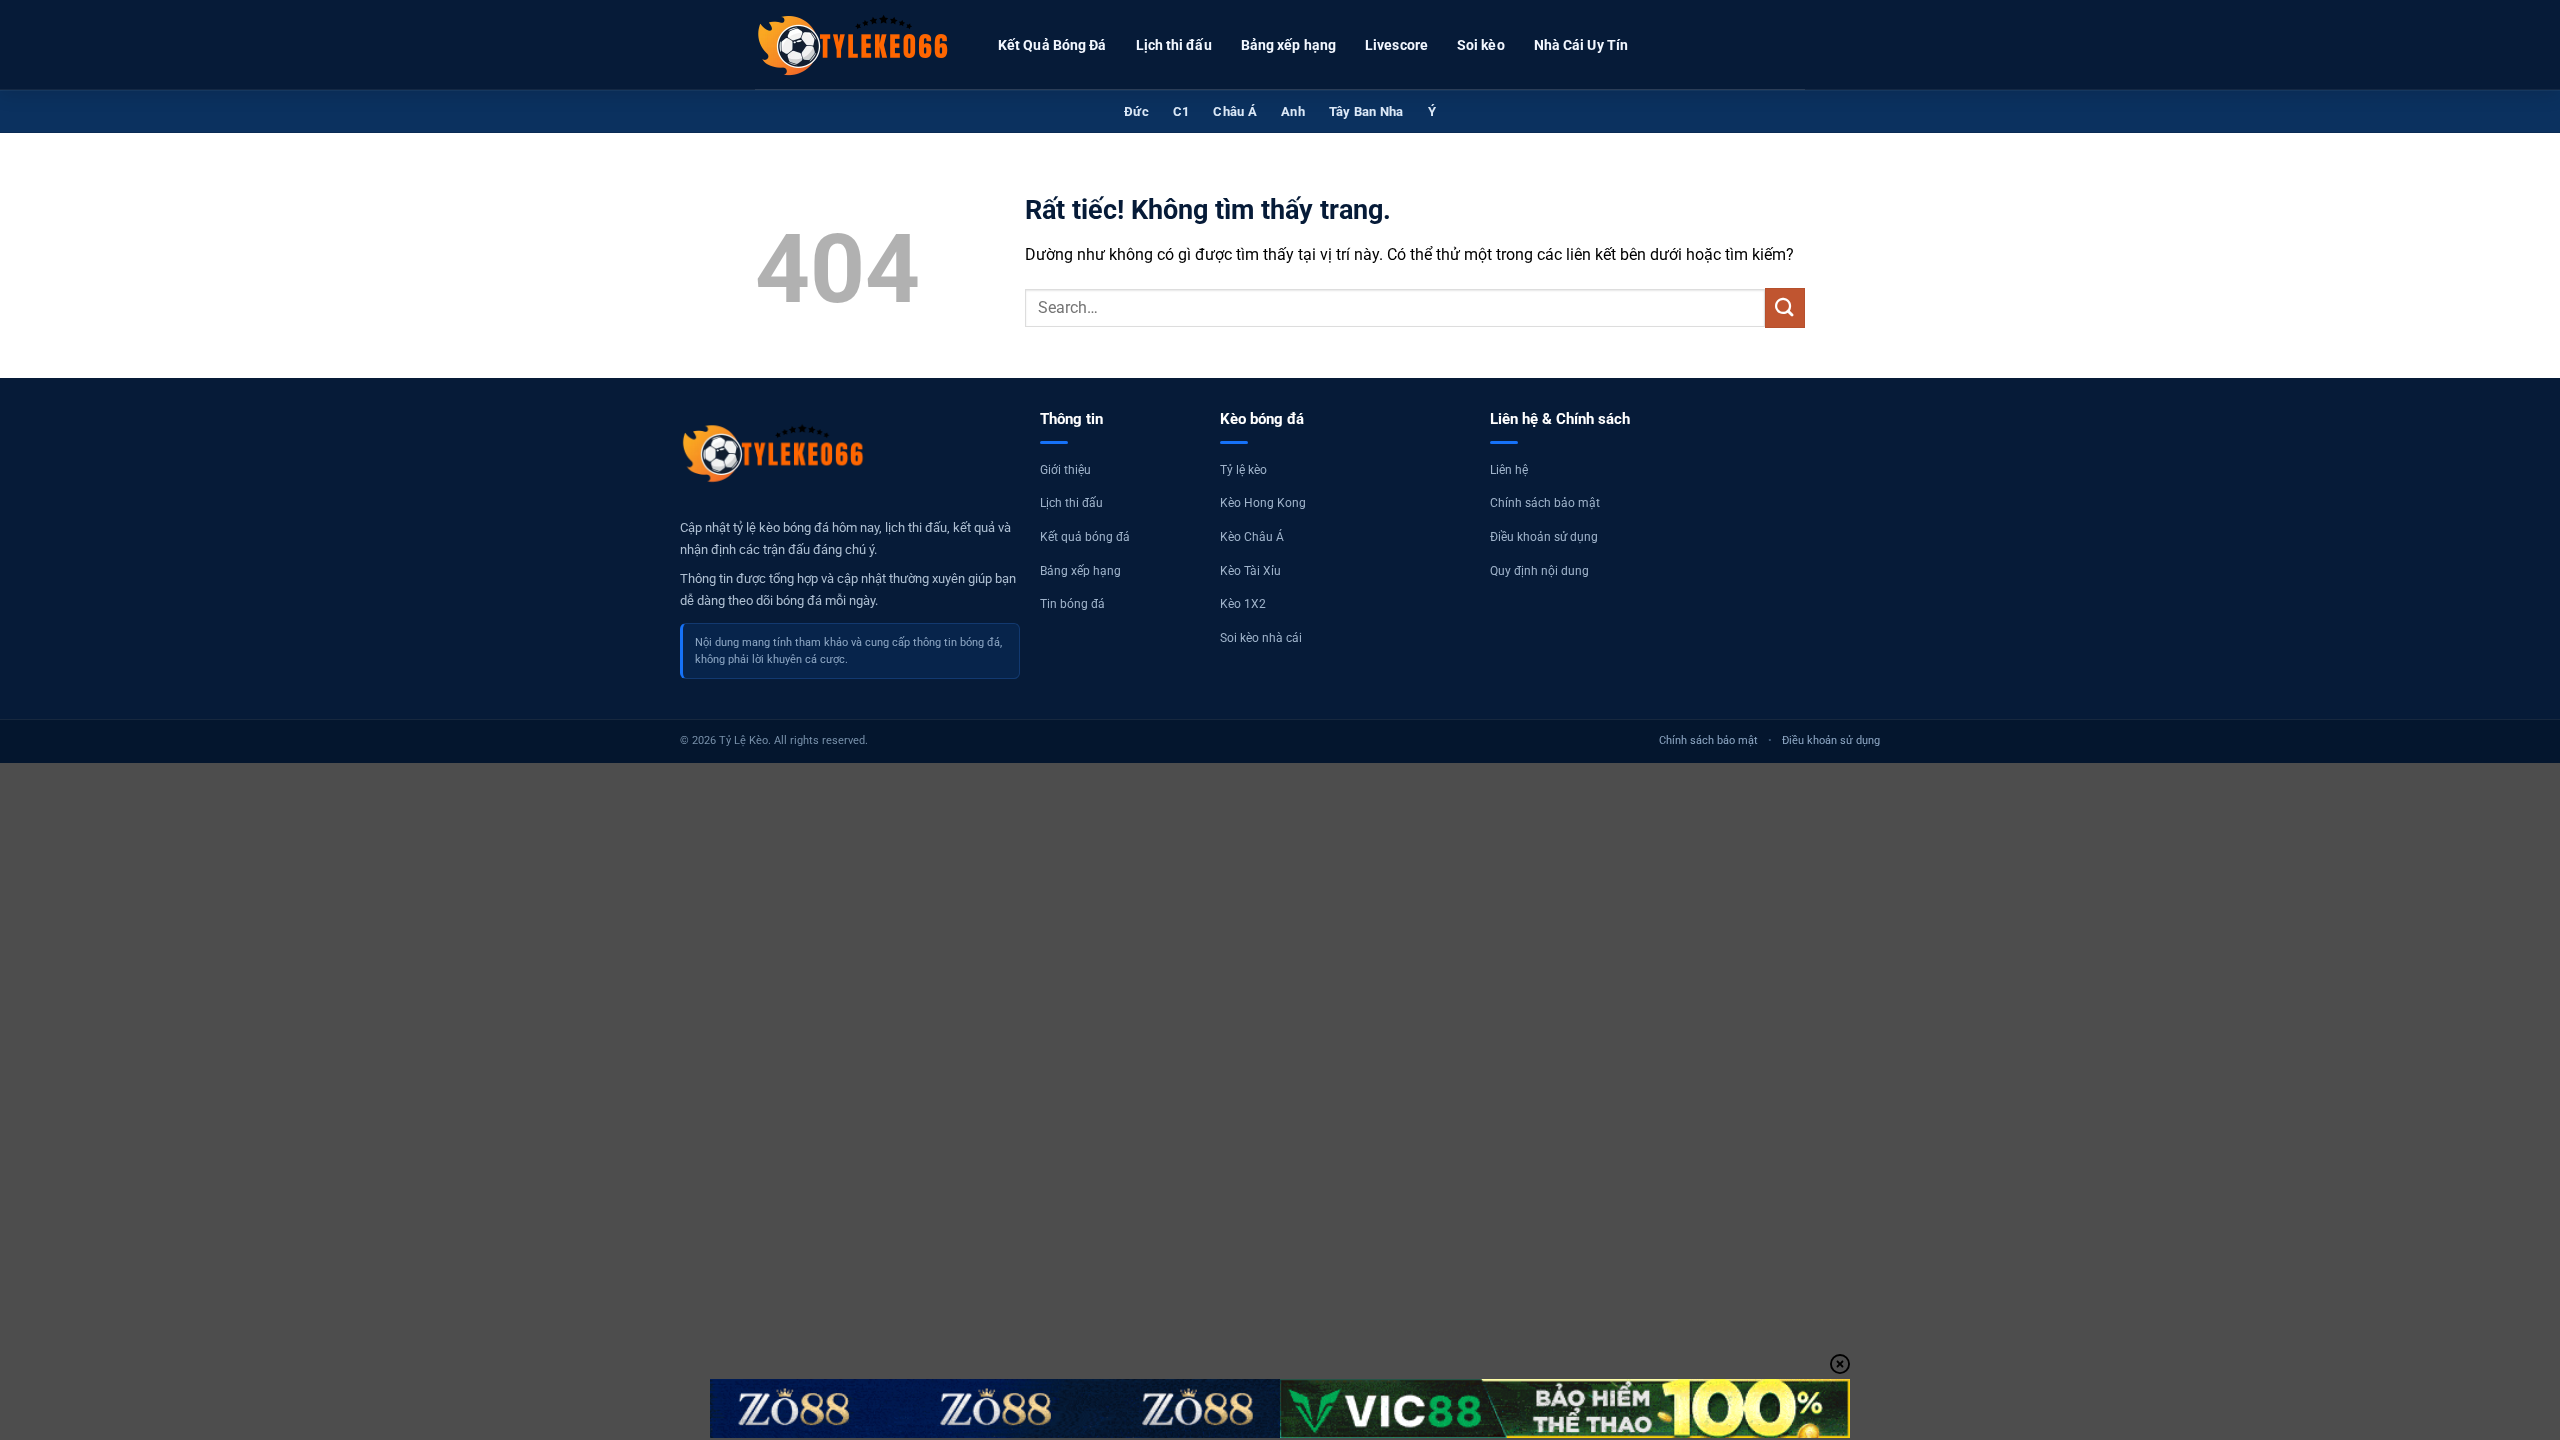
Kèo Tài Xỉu (1250, 571)
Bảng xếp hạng (1288, 45)
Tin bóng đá (1072, 604)
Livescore (1396, 45)
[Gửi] (1785, 307)
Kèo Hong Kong (1263, 503)
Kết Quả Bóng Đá (1052, 45)
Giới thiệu (1065, 470)
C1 (1181, 111)
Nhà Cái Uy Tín (1581, 45)
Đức (1136, 111)
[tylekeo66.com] (855, 45)
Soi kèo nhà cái (1261, 638)
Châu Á (1235, 111)
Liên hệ (1509, 470)
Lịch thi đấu (1174, 45)
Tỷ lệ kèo (1243, 470)
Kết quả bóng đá (1085, 537)
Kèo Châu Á (1252, 537)
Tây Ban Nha (1366, 111)
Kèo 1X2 (1243, 604)
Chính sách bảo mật (1545, 503)
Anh (1293, 111)
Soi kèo (1481, 45)
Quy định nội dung (1539, 571)
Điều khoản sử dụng (1544, 537)
